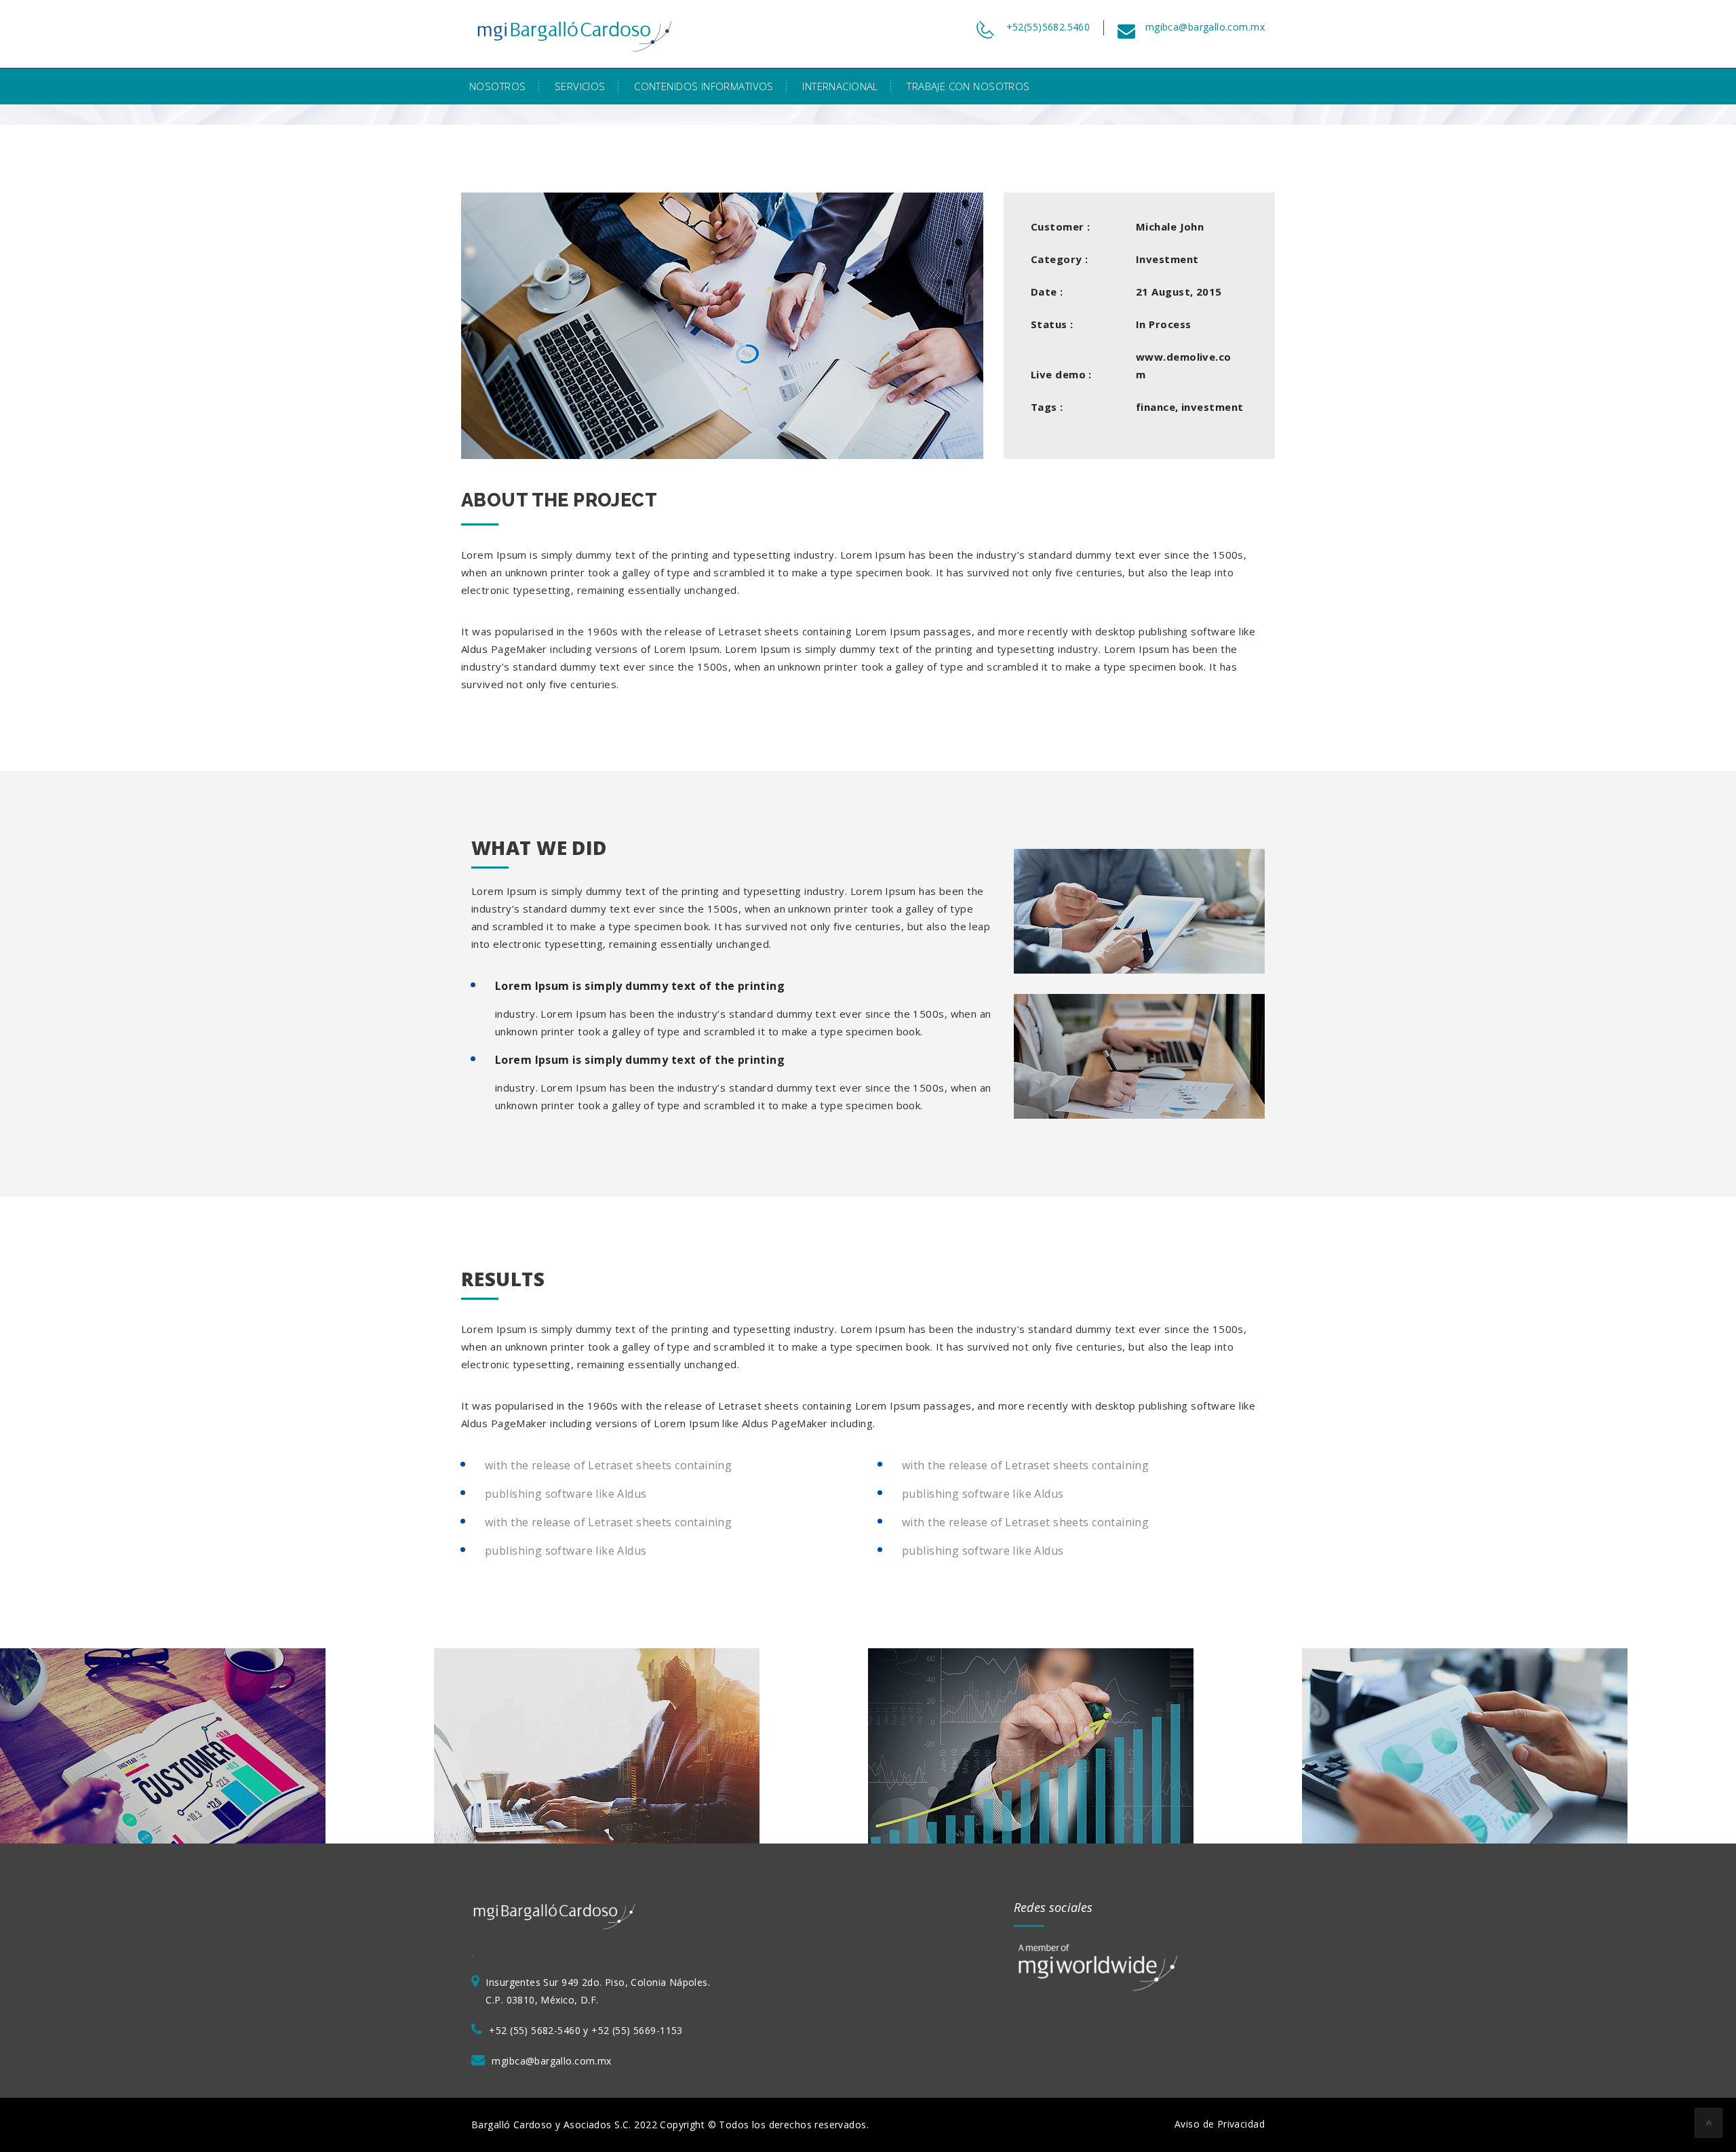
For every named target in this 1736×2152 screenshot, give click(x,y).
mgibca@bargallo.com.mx (1205, 27)
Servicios (580, 86)
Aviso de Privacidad (1220, 2124)
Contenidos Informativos (704, 86)
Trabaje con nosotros (968, 86)
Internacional (840, 86)
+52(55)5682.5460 (1048, 27)
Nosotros (497, 86)
